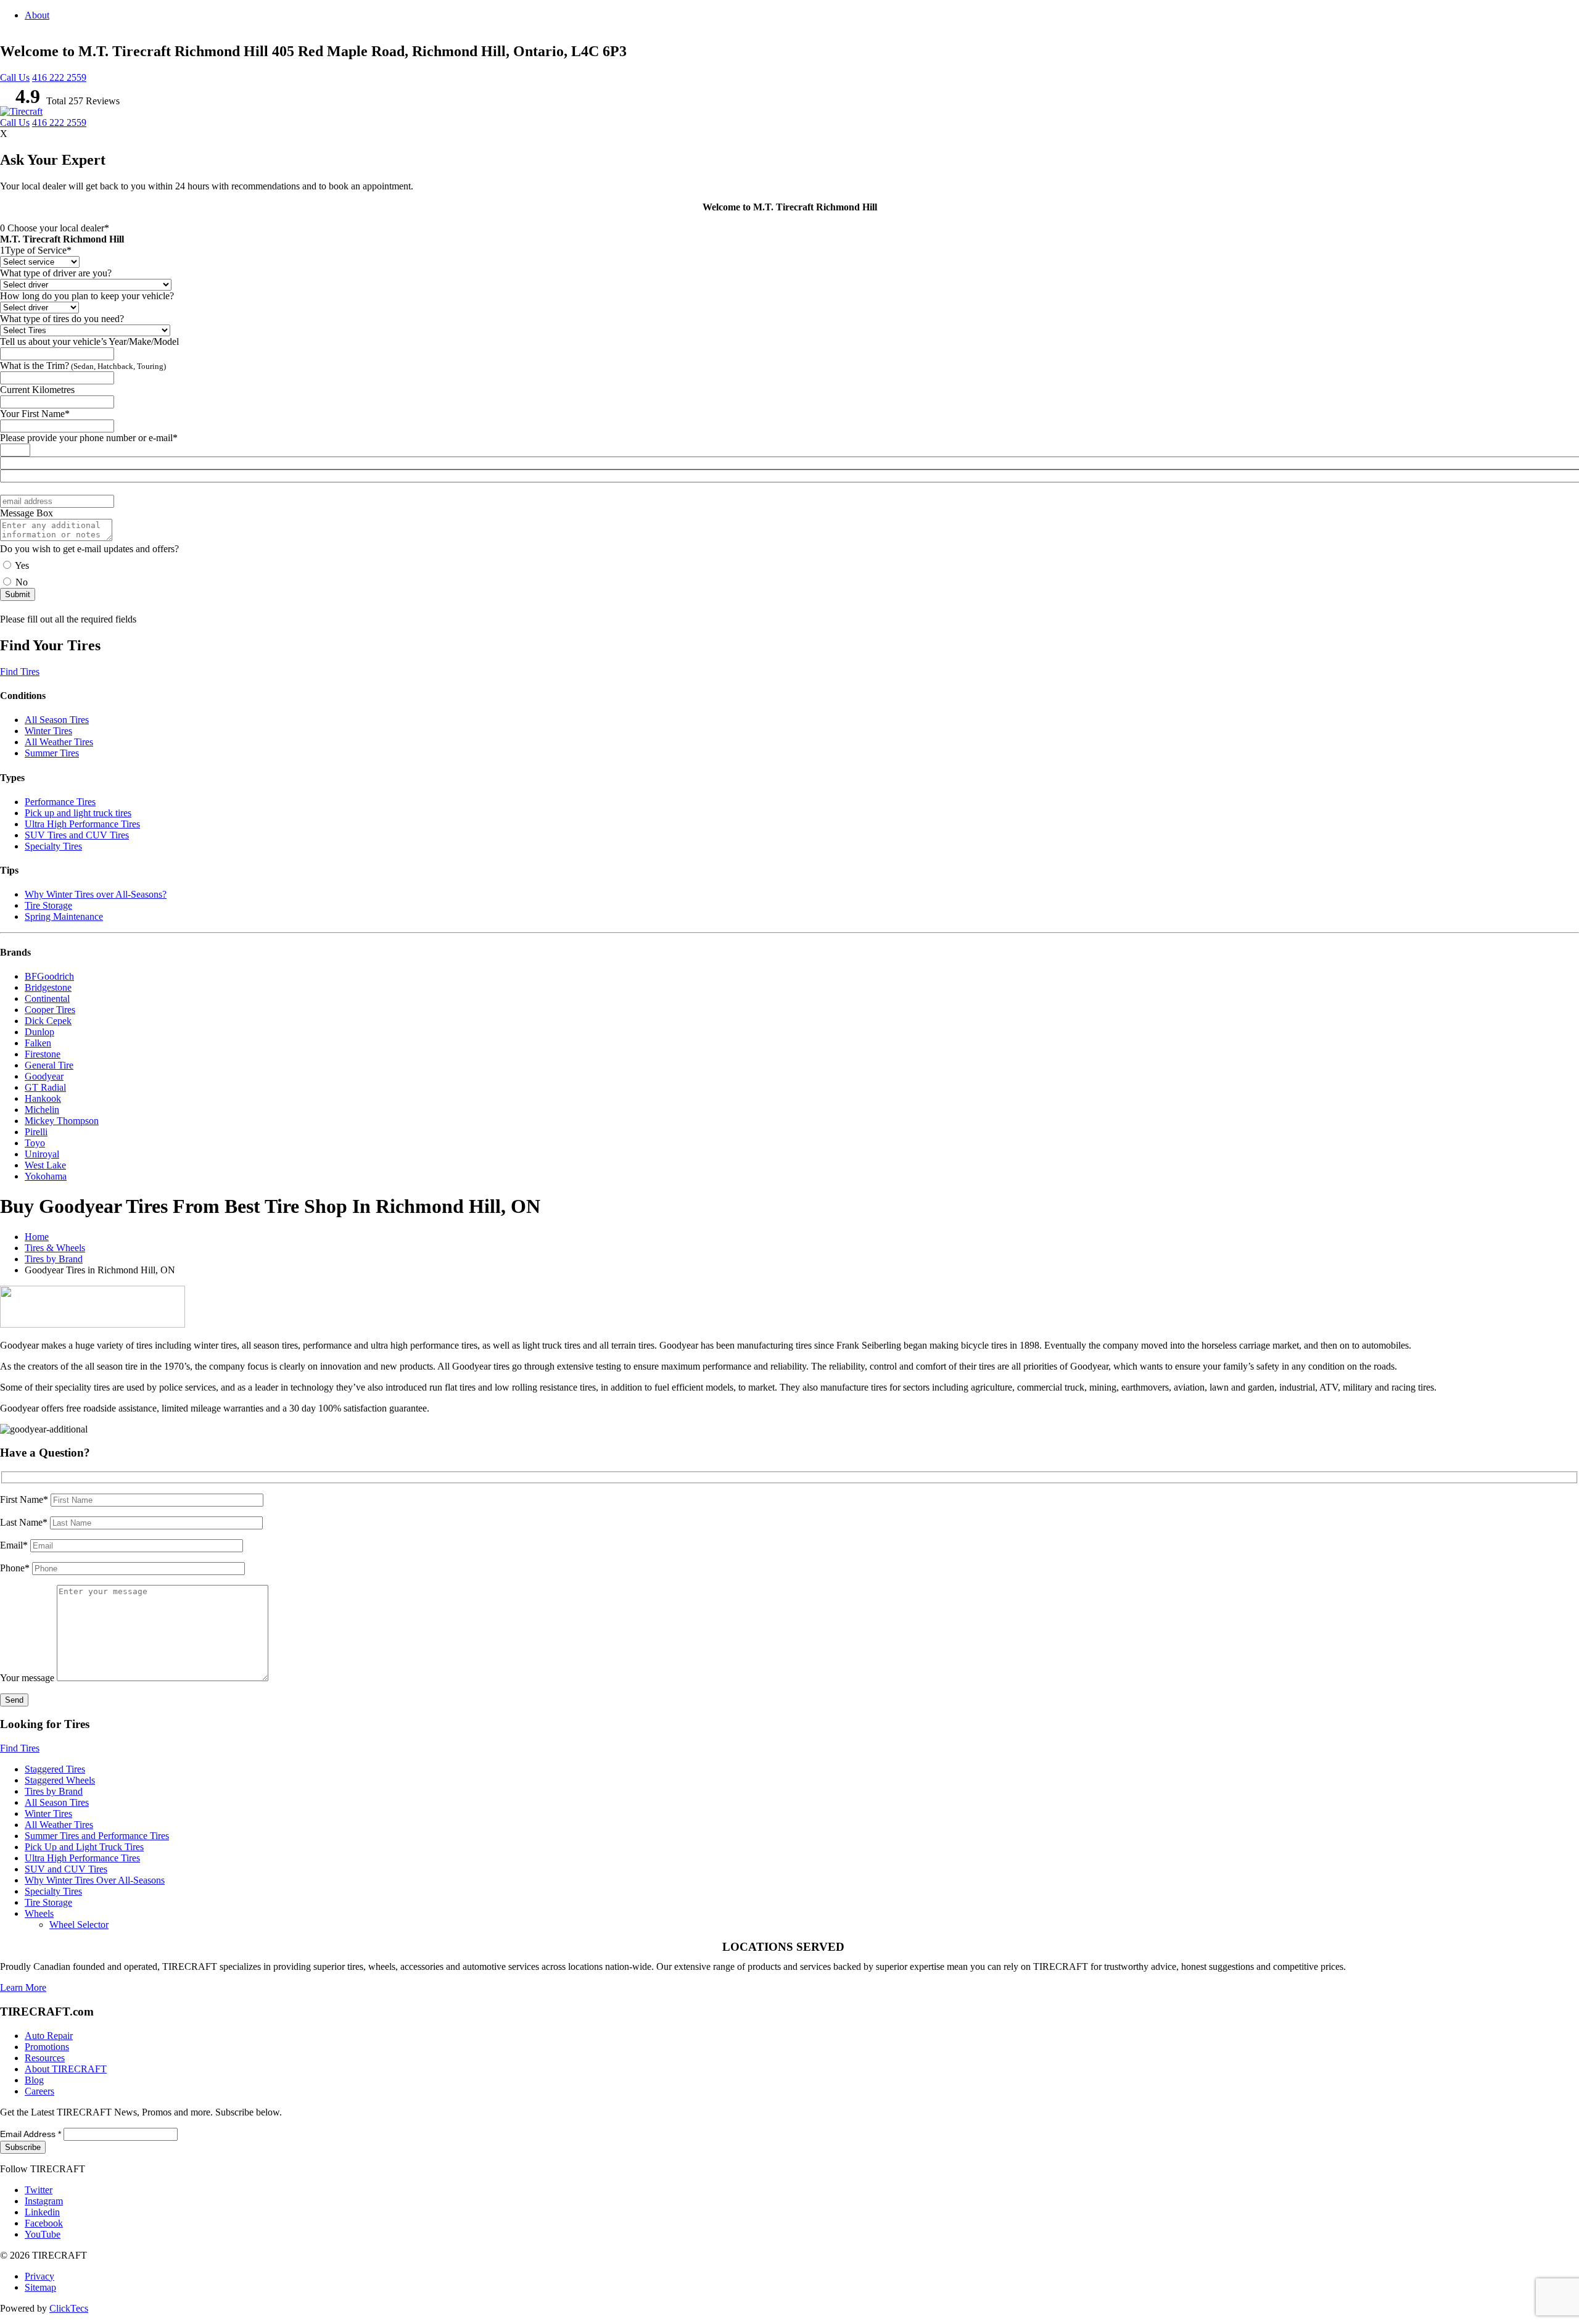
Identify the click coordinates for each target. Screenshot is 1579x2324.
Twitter (39, 2190)
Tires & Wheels (55, 1248)
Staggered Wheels (60, 1780)
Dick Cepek (48, 1021)
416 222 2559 (59, 77)
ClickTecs (69, 2308)
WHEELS (1390, 158)
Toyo (35, 1143)
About (37, 15)
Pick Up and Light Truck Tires (84, 1847)
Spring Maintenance (64, 916)
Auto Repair (49, 2036)
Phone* (16, 1568)
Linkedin (42, 2212)
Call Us (15, 77)
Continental (47, 999)
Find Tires (20, 672)
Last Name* (25, 1522)
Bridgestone (48, 987)
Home (37, 1237)
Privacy (39, 2276)
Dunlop (39, 1032)
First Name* (25, 1499)
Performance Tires (60, 802)
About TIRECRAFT (66, 2069)
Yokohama (46, 1176)
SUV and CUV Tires (66, 1869)
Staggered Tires (55, 1769)
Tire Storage (48, 905)
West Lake (45, 1165)
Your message (28, 1678)
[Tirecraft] (21, 111)
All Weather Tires (59, 742)
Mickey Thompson (62, 1121)
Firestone (43, 1054)
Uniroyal (42, 1154)
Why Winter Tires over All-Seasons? (96, 894)
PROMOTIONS (1512, 158)
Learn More (23, 1987)
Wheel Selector (79, 1925)
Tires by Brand (54, 1259)
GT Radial (45, 1087)
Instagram (44, 2201)
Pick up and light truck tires (78, 813)
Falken (38, 1043)
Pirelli (36, 1132)
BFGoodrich (49, 976)
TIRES (1348, 158)
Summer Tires (52, 753)
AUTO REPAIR (1446, 158)
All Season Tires (57, 720)
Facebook (44, 2223)
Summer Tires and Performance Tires (97, 1836)
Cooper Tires (50, 1010)
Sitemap (40, 2287)
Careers (39, 2091)
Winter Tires (48, 731)
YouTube (43, 2234)
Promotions (47, 2047)
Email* (15, 1545)
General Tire (49, 1065)
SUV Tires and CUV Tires (77, 835)
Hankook (43, 1098)
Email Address (31, 2134)
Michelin (42, 1110)
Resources (45, 2058)
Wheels (39, 1913)
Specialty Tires (53, 846)
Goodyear (44, 1076)
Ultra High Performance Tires (82, 824)
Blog (1564, 158)
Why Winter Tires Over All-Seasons (95, 1880)
